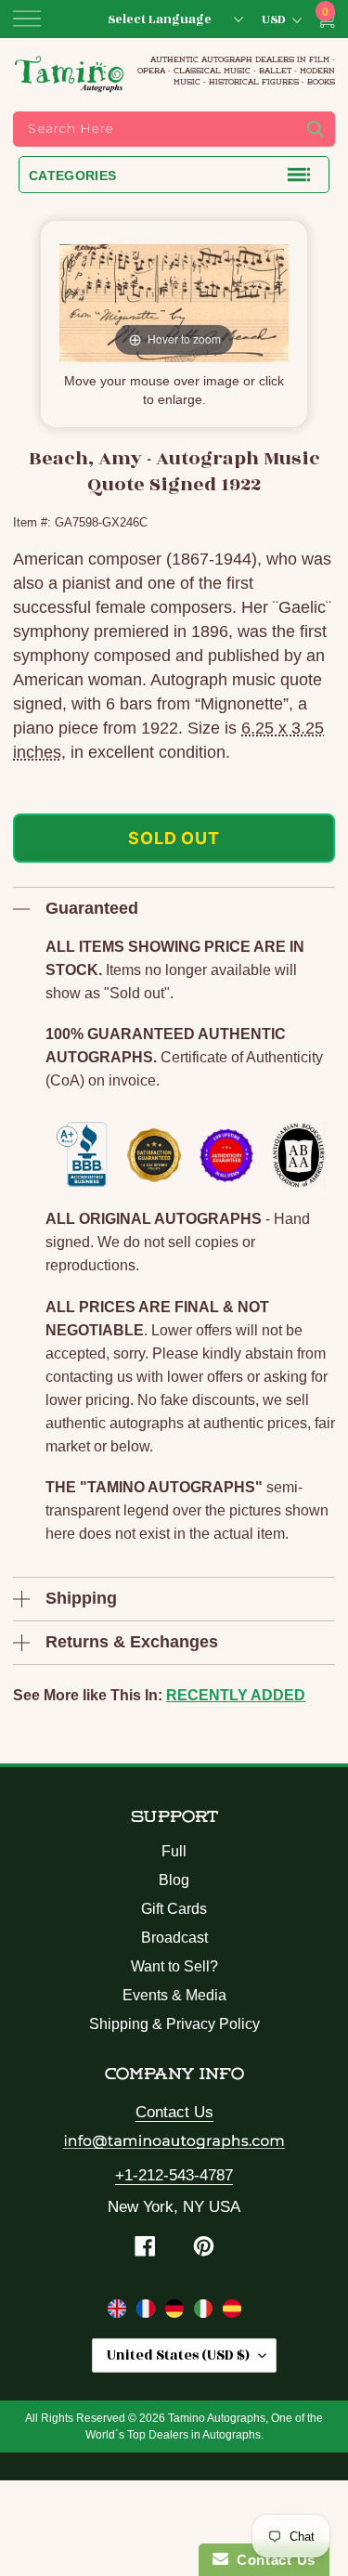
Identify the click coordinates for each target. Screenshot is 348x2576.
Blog (174, 1880)
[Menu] (27, 19)
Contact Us (174, 2112)
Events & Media (174, 1995)
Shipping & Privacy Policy (174, 2024)
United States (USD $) (178, 2355)
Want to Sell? (174, 1966)
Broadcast (174, 1938)
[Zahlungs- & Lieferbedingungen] (177, 2312)
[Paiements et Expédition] (148, 2312)
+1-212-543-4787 (174, 2175)
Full (174, 1851)
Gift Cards (174, 1909)
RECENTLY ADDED (236, 1695)
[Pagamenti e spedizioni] (206, 2312)
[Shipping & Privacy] (119, 2312)
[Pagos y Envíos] (232, 2312)
